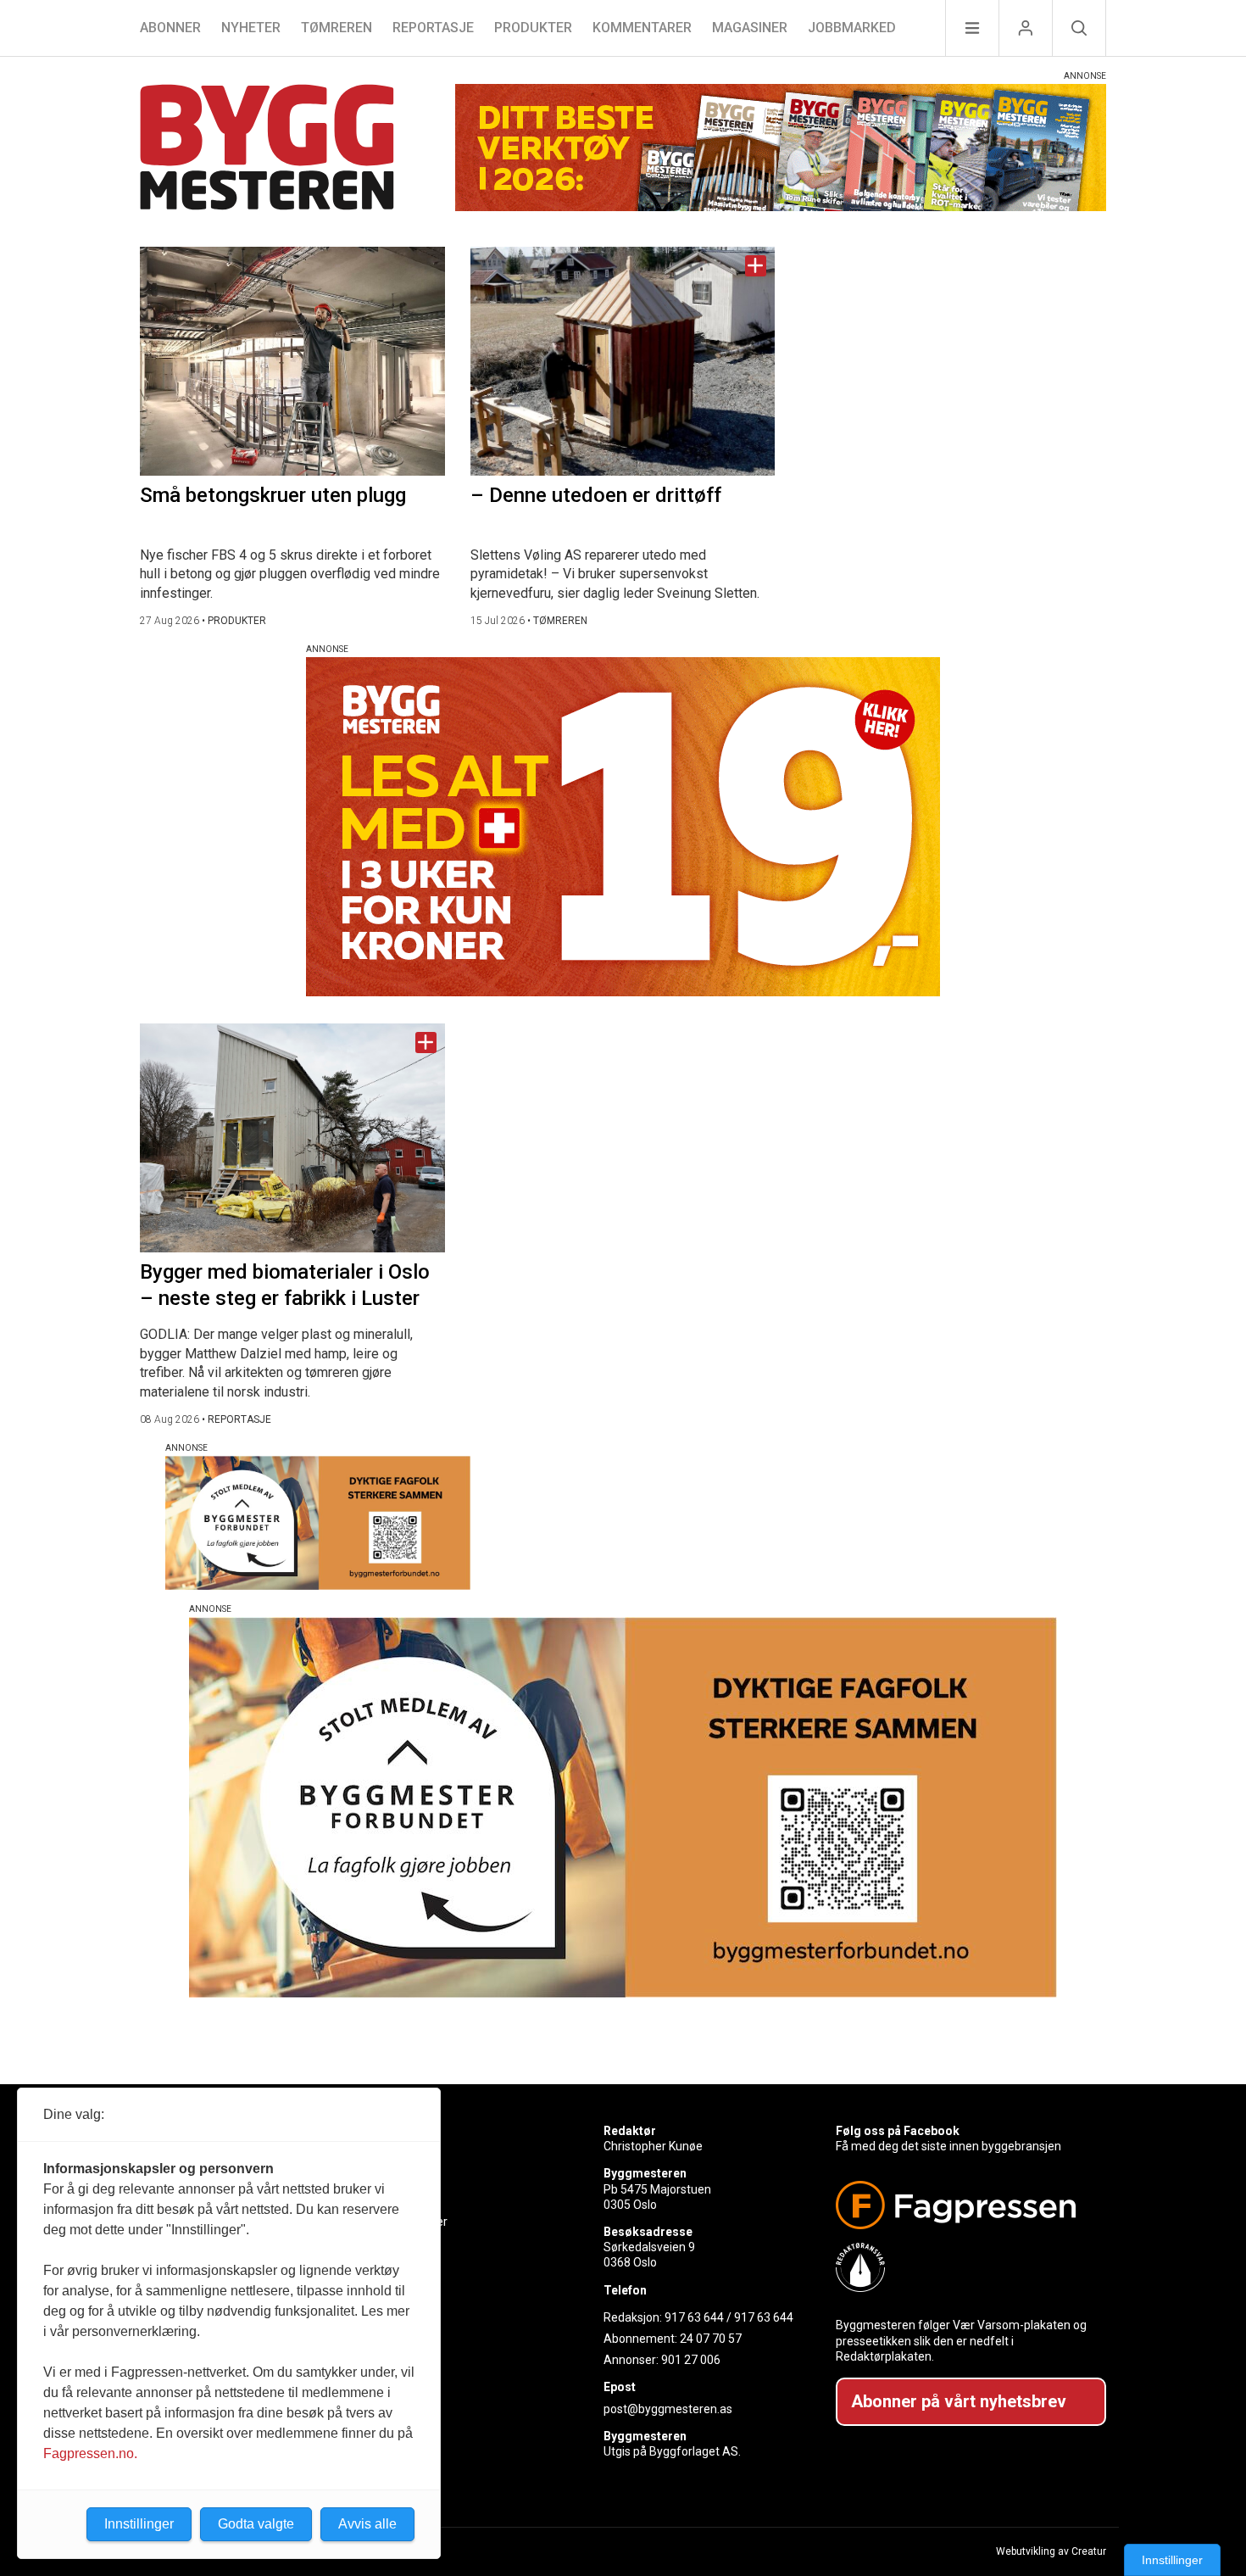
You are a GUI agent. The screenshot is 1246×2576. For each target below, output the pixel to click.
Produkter (533, 28)
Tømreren (337, 28)
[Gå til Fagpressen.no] (964, 2205)
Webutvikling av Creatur (1051, 2551)
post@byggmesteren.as (668, 2409)
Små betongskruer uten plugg (273, 495)
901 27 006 (691, 2360)
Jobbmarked (852, 28)
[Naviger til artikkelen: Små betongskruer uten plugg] (292, 361)
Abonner (170, 28)
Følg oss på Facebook (898, 2131)
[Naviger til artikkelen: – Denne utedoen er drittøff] (623, 361)
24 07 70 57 (711, 2339)
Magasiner (750, 28)
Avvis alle (367, 2524)
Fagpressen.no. (90, 2453)
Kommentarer (642, 28)
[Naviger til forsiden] (267, 150)
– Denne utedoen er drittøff (596, 495)
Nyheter (251, 28)
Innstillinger (1172, 2560)
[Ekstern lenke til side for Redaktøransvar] (964, 2267)
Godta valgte (256, 2524)
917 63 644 (694, 2317)
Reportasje (433, 28)
